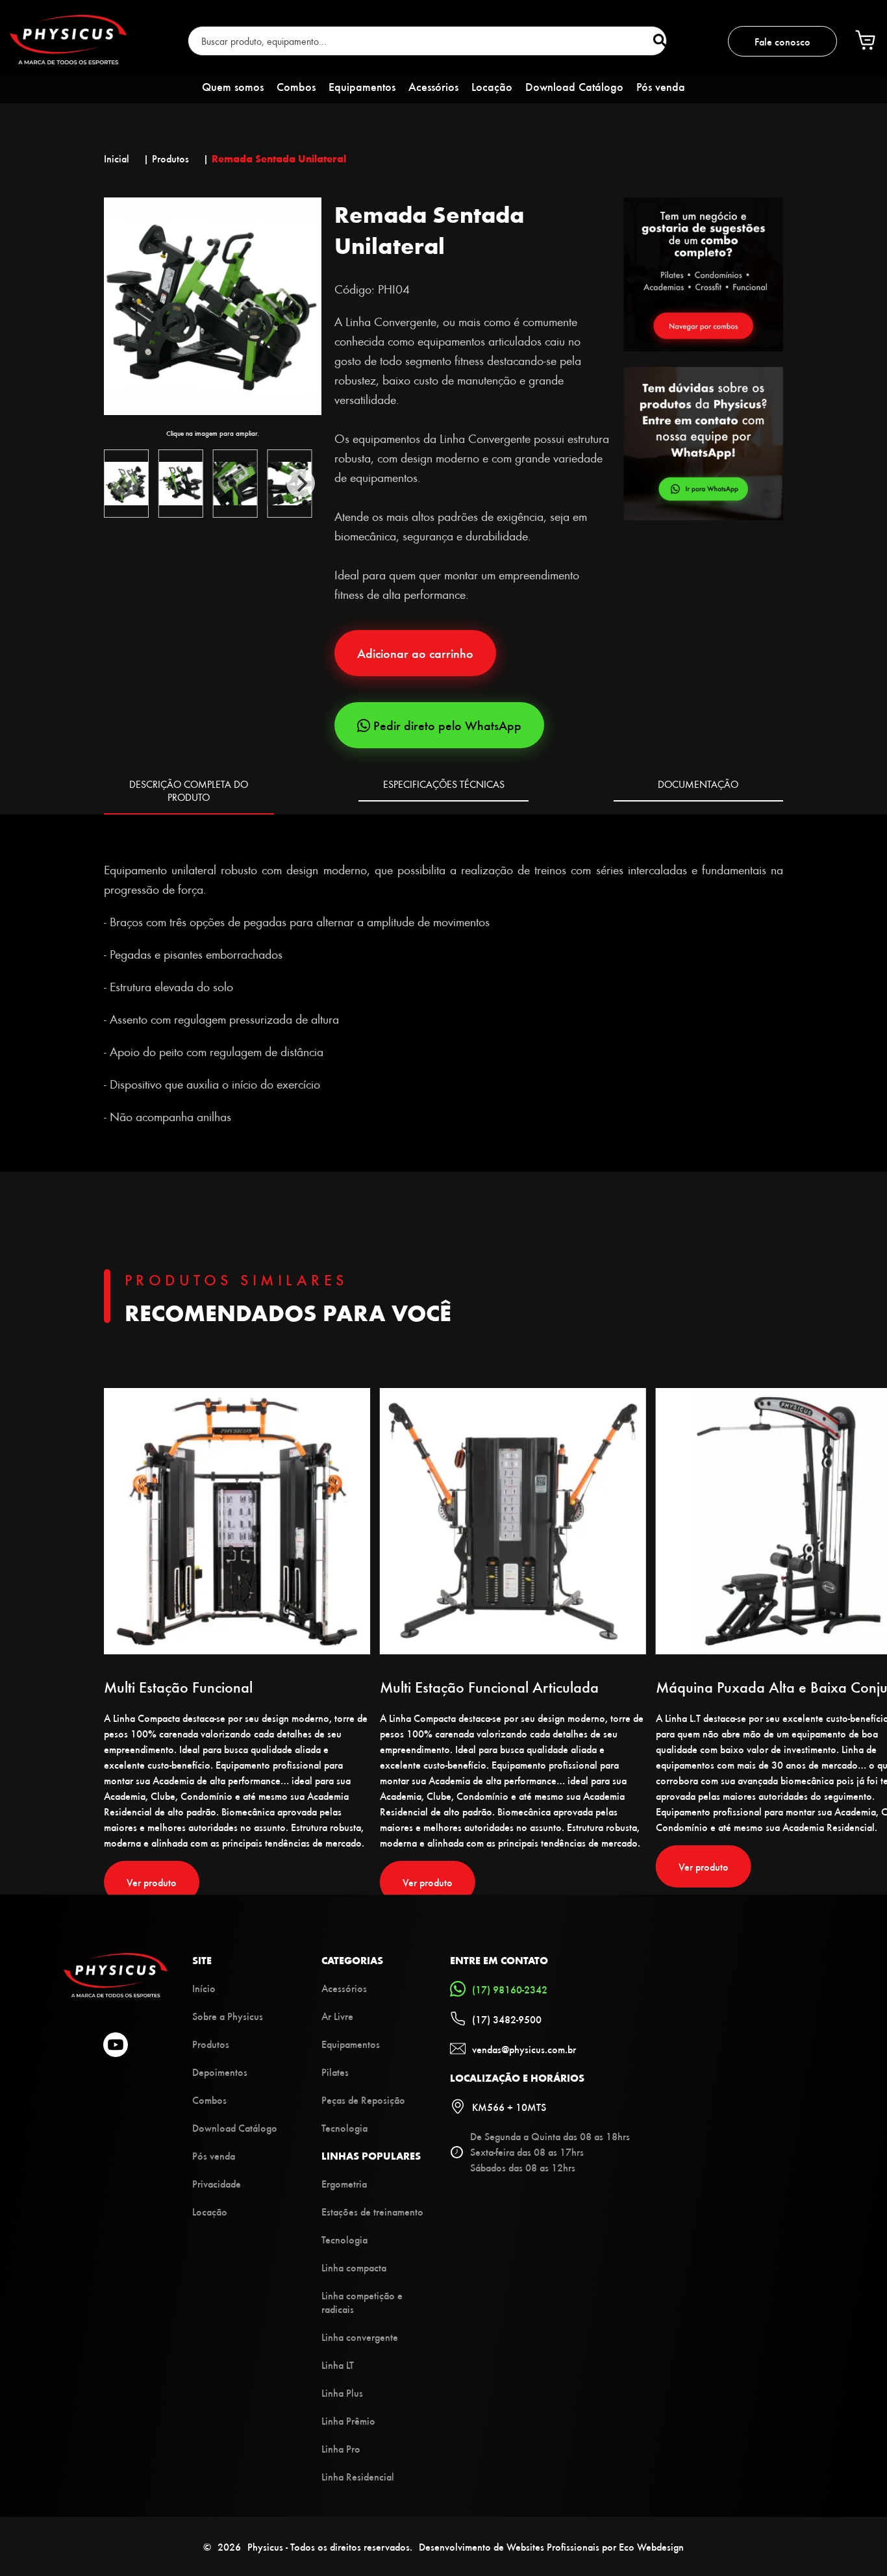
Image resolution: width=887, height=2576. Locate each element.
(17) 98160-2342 (510, 1989)
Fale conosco (782, 41)
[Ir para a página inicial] (68, 60)
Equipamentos (362, 86)
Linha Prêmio (348, 2420)
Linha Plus (342, 2393)
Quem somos (233, 86)
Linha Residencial (358, 2476)
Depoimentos (220, 2072)
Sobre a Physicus (228, 2016)
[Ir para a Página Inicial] (116, 1993)
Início (204, 1988)
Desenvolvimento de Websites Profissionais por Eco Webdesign (551, 2546)
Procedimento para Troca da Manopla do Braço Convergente (254, 837)
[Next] (301, 483)
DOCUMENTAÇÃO (698, 784)
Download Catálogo (574, 86)
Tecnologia (344, 2128)
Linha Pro (341, 2448)
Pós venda (661, 86)
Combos (296, 86)
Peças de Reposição (363, 2100)
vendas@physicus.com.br (524, 2049)
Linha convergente (360, 2337)
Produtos (211, 2044)
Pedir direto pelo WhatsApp (447, 725)
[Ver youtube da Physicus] (116, 2046)
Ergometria (344, 2183)
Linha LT (338, 2365)
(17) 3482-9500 (507, 2019)
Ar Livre (337, 2016)
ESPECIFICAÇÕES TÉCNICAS (444, 784)
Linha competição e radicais (362, 2302)
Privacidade (217, 2183)
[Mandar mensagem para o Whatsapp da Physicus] (704, 445)
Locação (492, 86)
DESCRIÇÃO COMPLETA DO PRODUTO (189, 790)
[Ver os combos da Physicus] (703, 347)
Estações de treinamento (372, 2211)
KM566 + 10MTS (509, 2107)
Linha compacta (354, 2267)
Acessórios (433, 86)
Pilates (335, 2072)
